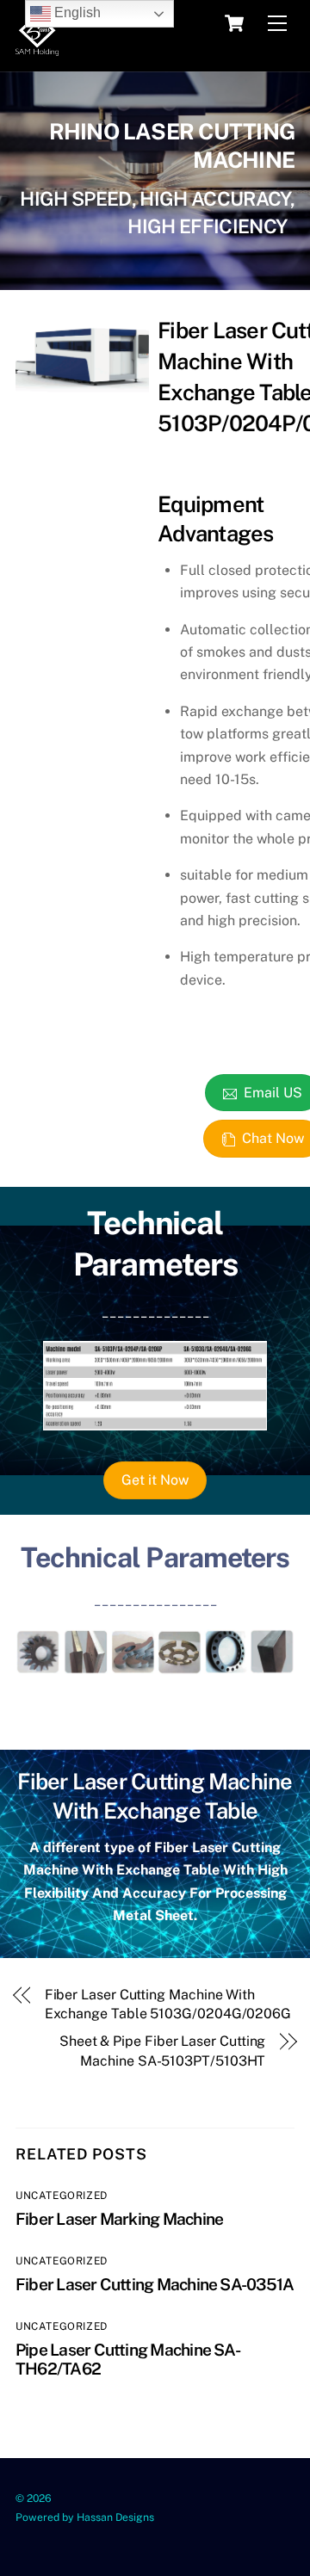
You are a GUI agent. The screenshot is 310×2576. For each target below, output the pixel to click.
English (76, 12)
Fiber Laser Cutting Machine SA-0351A (155, 2284)
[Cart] (234, 23)
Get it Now (155, 1480)
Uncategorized (62, 2196)
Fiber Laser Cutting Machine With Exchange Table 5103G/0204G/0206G (168, 2004)
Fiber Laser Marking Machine (119, 2219)
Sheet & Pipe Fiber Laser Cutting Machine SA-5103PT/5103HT (162, 2051)
